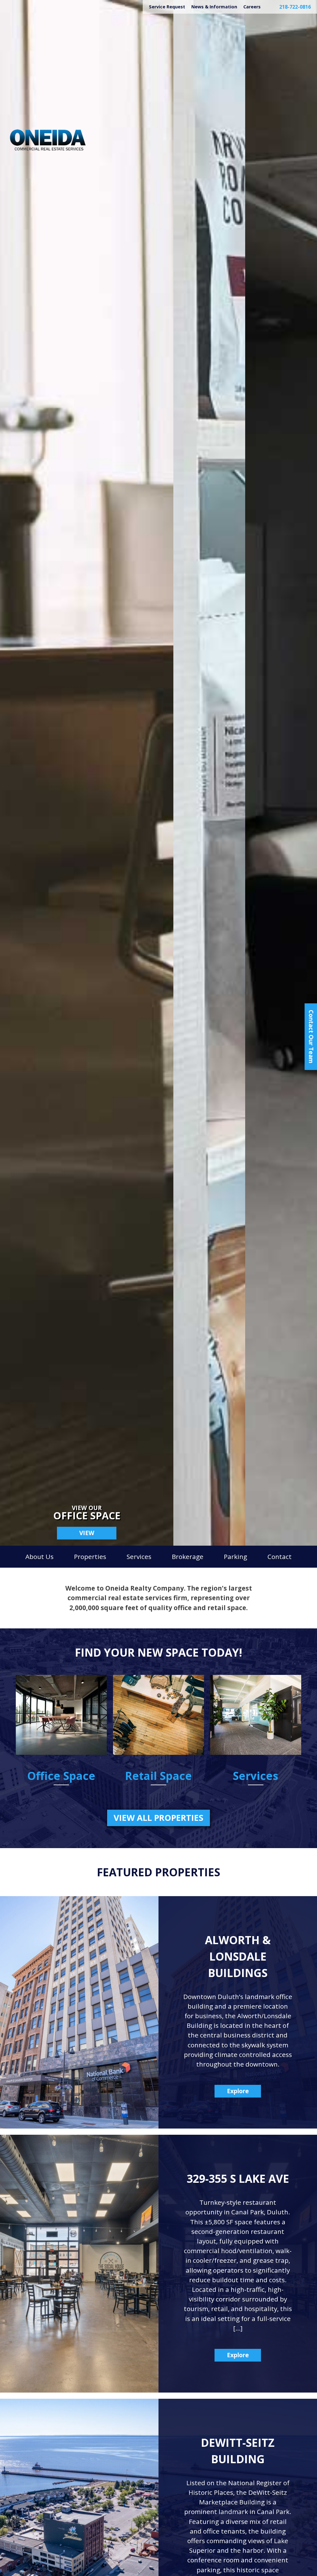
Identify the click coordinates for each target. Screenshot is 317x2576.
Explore (238, 2091)
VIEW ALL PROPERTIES (158, 1818)
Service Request (167, 7)
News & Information (214, 7)
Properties (90, 1557)
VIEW (87, 1533)
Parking (235, 1557)
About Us (39, 1557)
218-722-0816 (295, 7)
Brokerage (188, 1557)
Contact (280, 1557)
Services (139, 1557)
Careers (252, 7)
